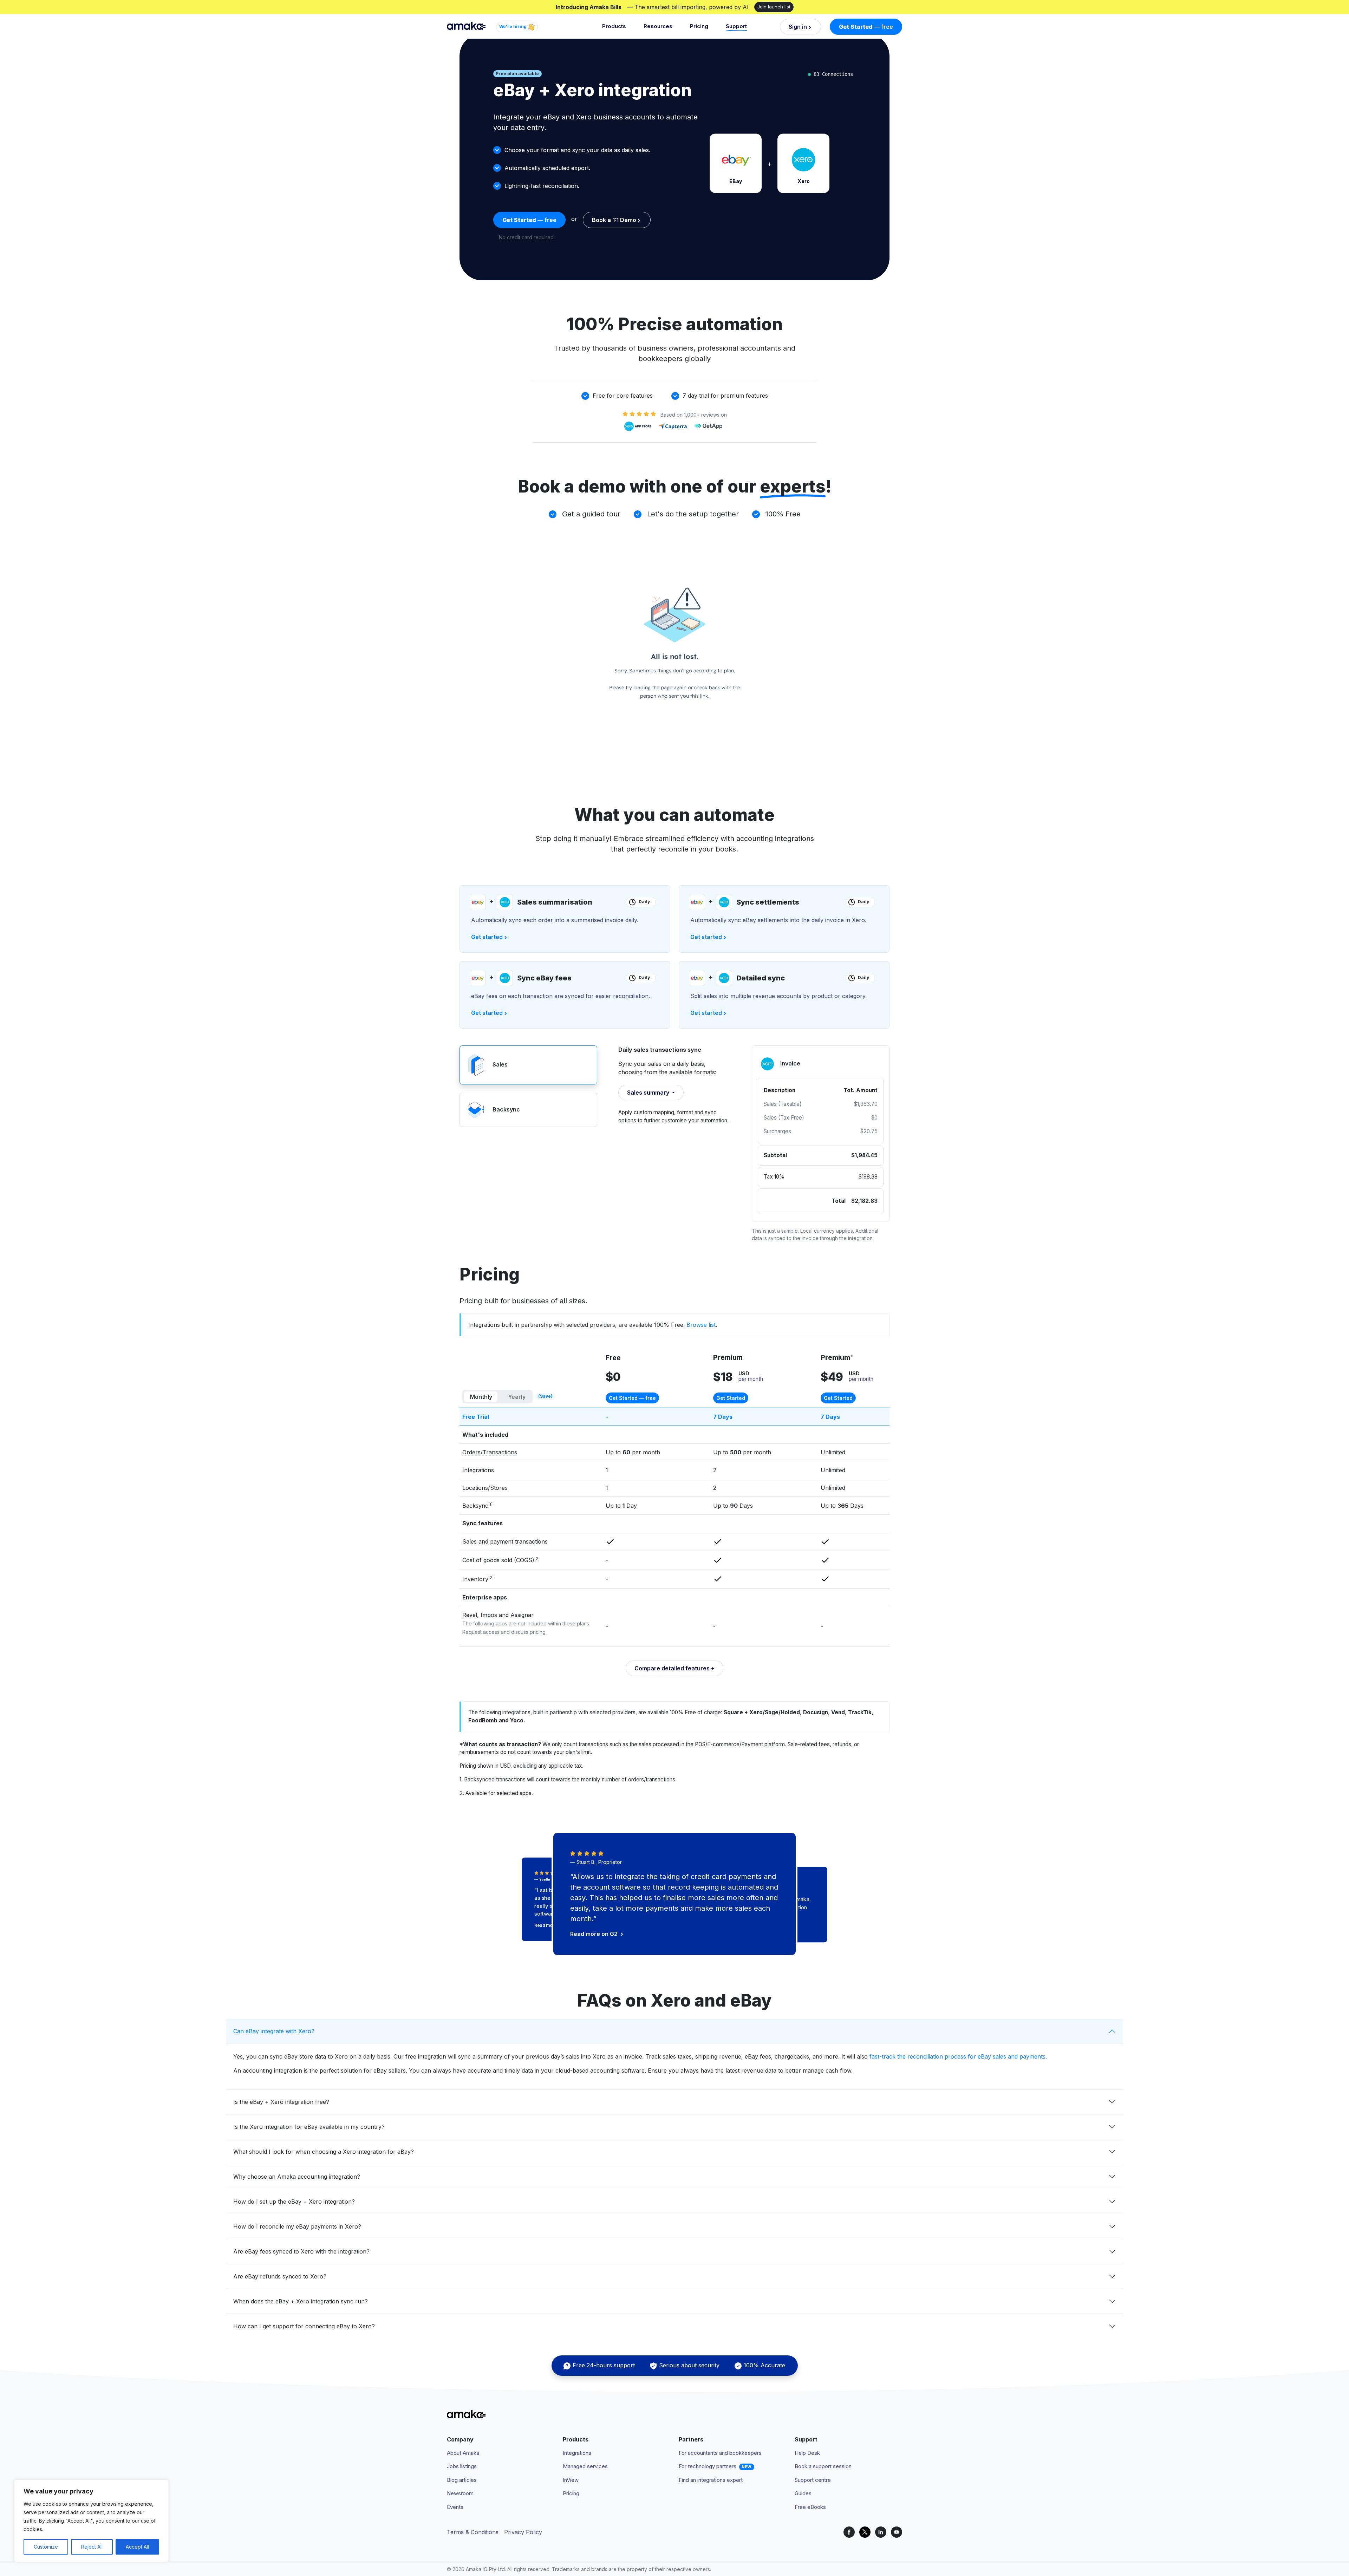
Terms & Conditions (473, 2532)
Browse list (701, 1325)
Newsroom (460, 2493)
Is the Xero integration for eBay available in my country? (309, 2127)
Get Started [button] (731, 1398)
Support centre (813, 2480)
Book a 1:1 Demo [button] (614, 220)
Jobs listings (462, 2466)
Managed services (585, 2466)
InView (571, 2480)
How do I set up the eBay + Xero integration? (294, 2202)
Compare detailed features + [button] (674, 1668)
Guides (803, 2493)
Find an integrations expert (711, 2480)
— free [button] (866, 27)
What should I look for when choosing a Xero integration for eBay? (324, 2152)
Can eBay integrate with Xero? (274, 2031)
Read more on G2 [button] (595, 1934)
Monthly (481, 1397)
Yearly (517, 1397)
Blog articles (462, 2480)
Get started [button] (487, 937)
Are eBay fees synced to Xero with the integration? (301, 2251)
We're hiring (513, 27)
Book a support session (823, 2466)
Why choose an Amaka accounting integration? (297, 2177)
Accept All (137, 2547)
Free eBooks (810, 2507)
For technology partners (708, 2466)
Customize (46, 2547)
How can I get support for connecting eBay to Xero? (304, 2326)
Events (455, 2507)
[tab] (528, 1065)
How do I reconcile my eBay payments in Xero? (297, 2226)
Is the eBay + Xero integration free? (281, 2102)
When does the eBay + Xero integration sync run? (301, 2301)
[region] (91, 2521)
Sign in (798, 27)
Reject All (92, 2547)
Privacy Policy (523, 2532)
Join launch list (774, 7)
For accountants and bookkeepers (720, 2453)
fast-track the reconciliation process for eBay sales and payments (957, 2056)
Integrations (577, 2453)
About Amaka (463, 2453)
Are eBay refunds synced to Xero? (280, 2276)
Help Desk (807, 2453)
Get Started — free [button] (632, 1398)
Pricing (699, 26)
